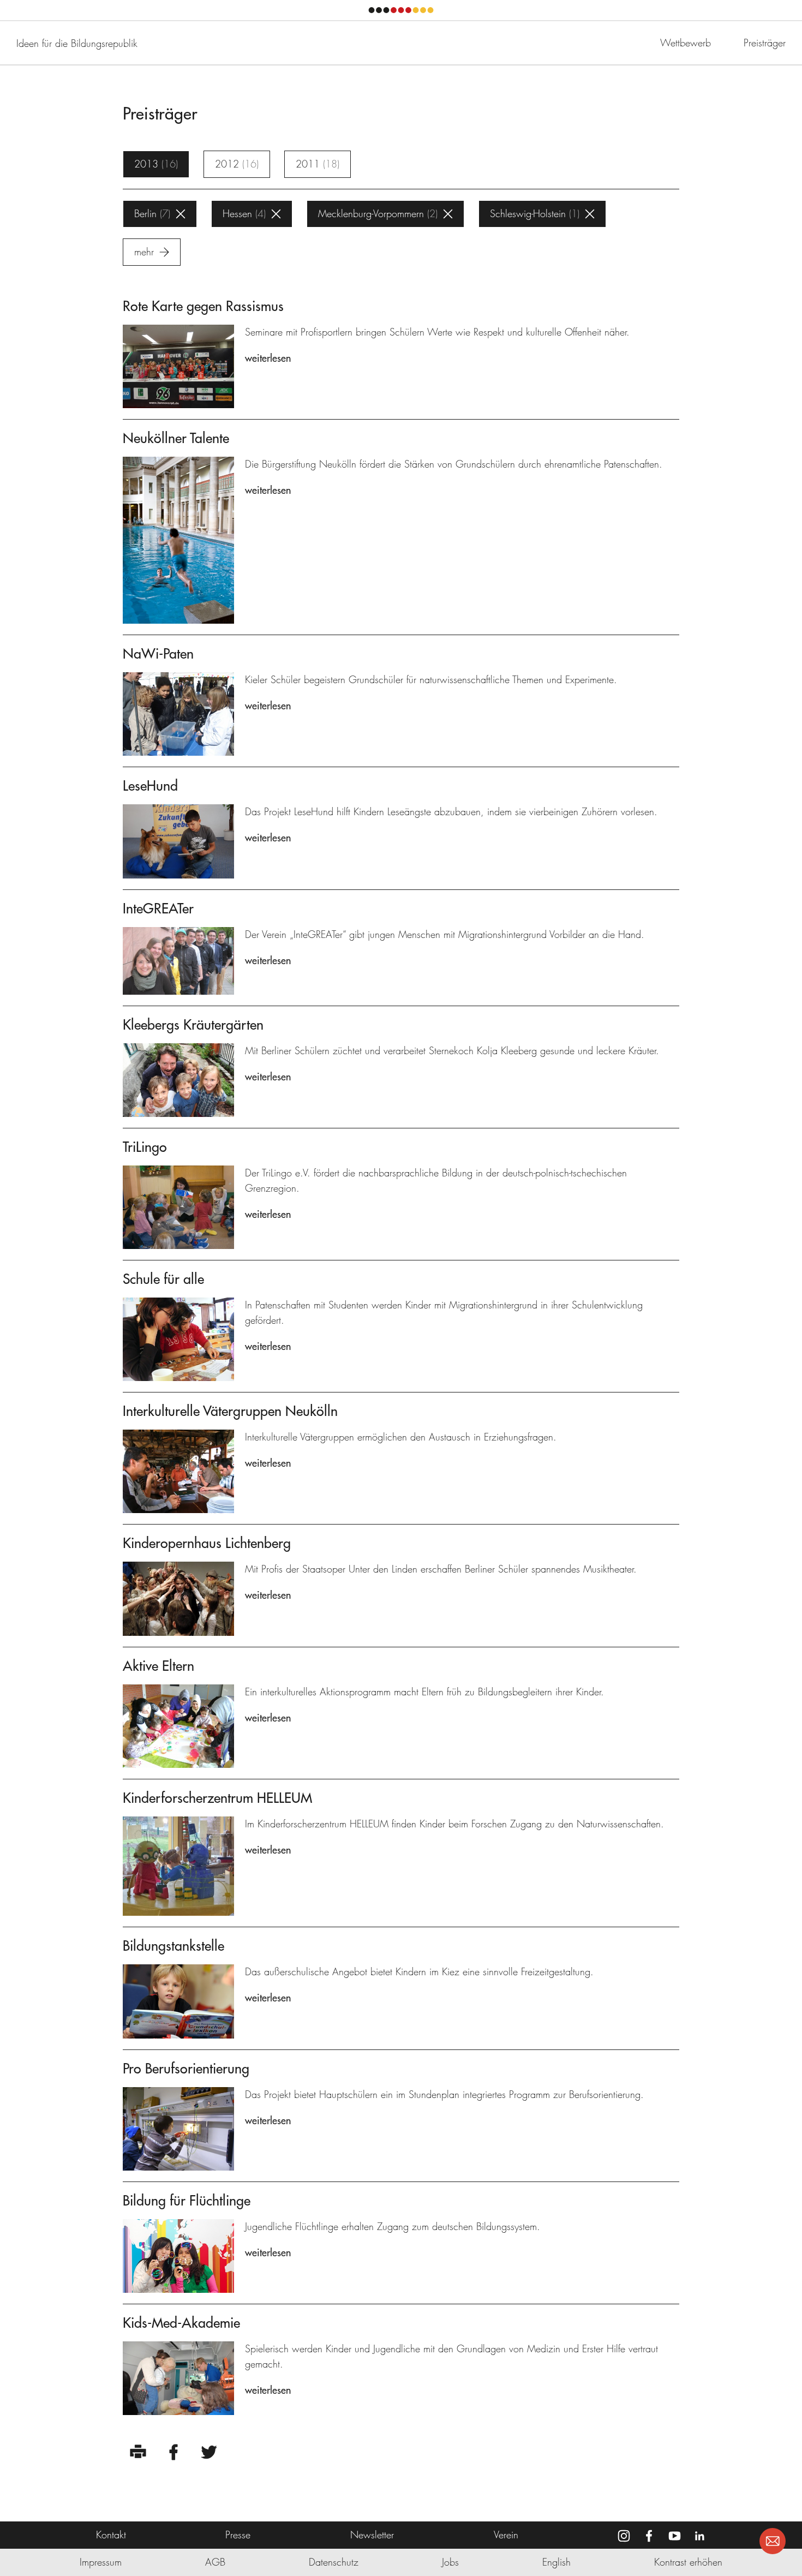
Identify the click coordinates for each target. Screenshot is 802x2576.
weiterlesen (268, 358)
